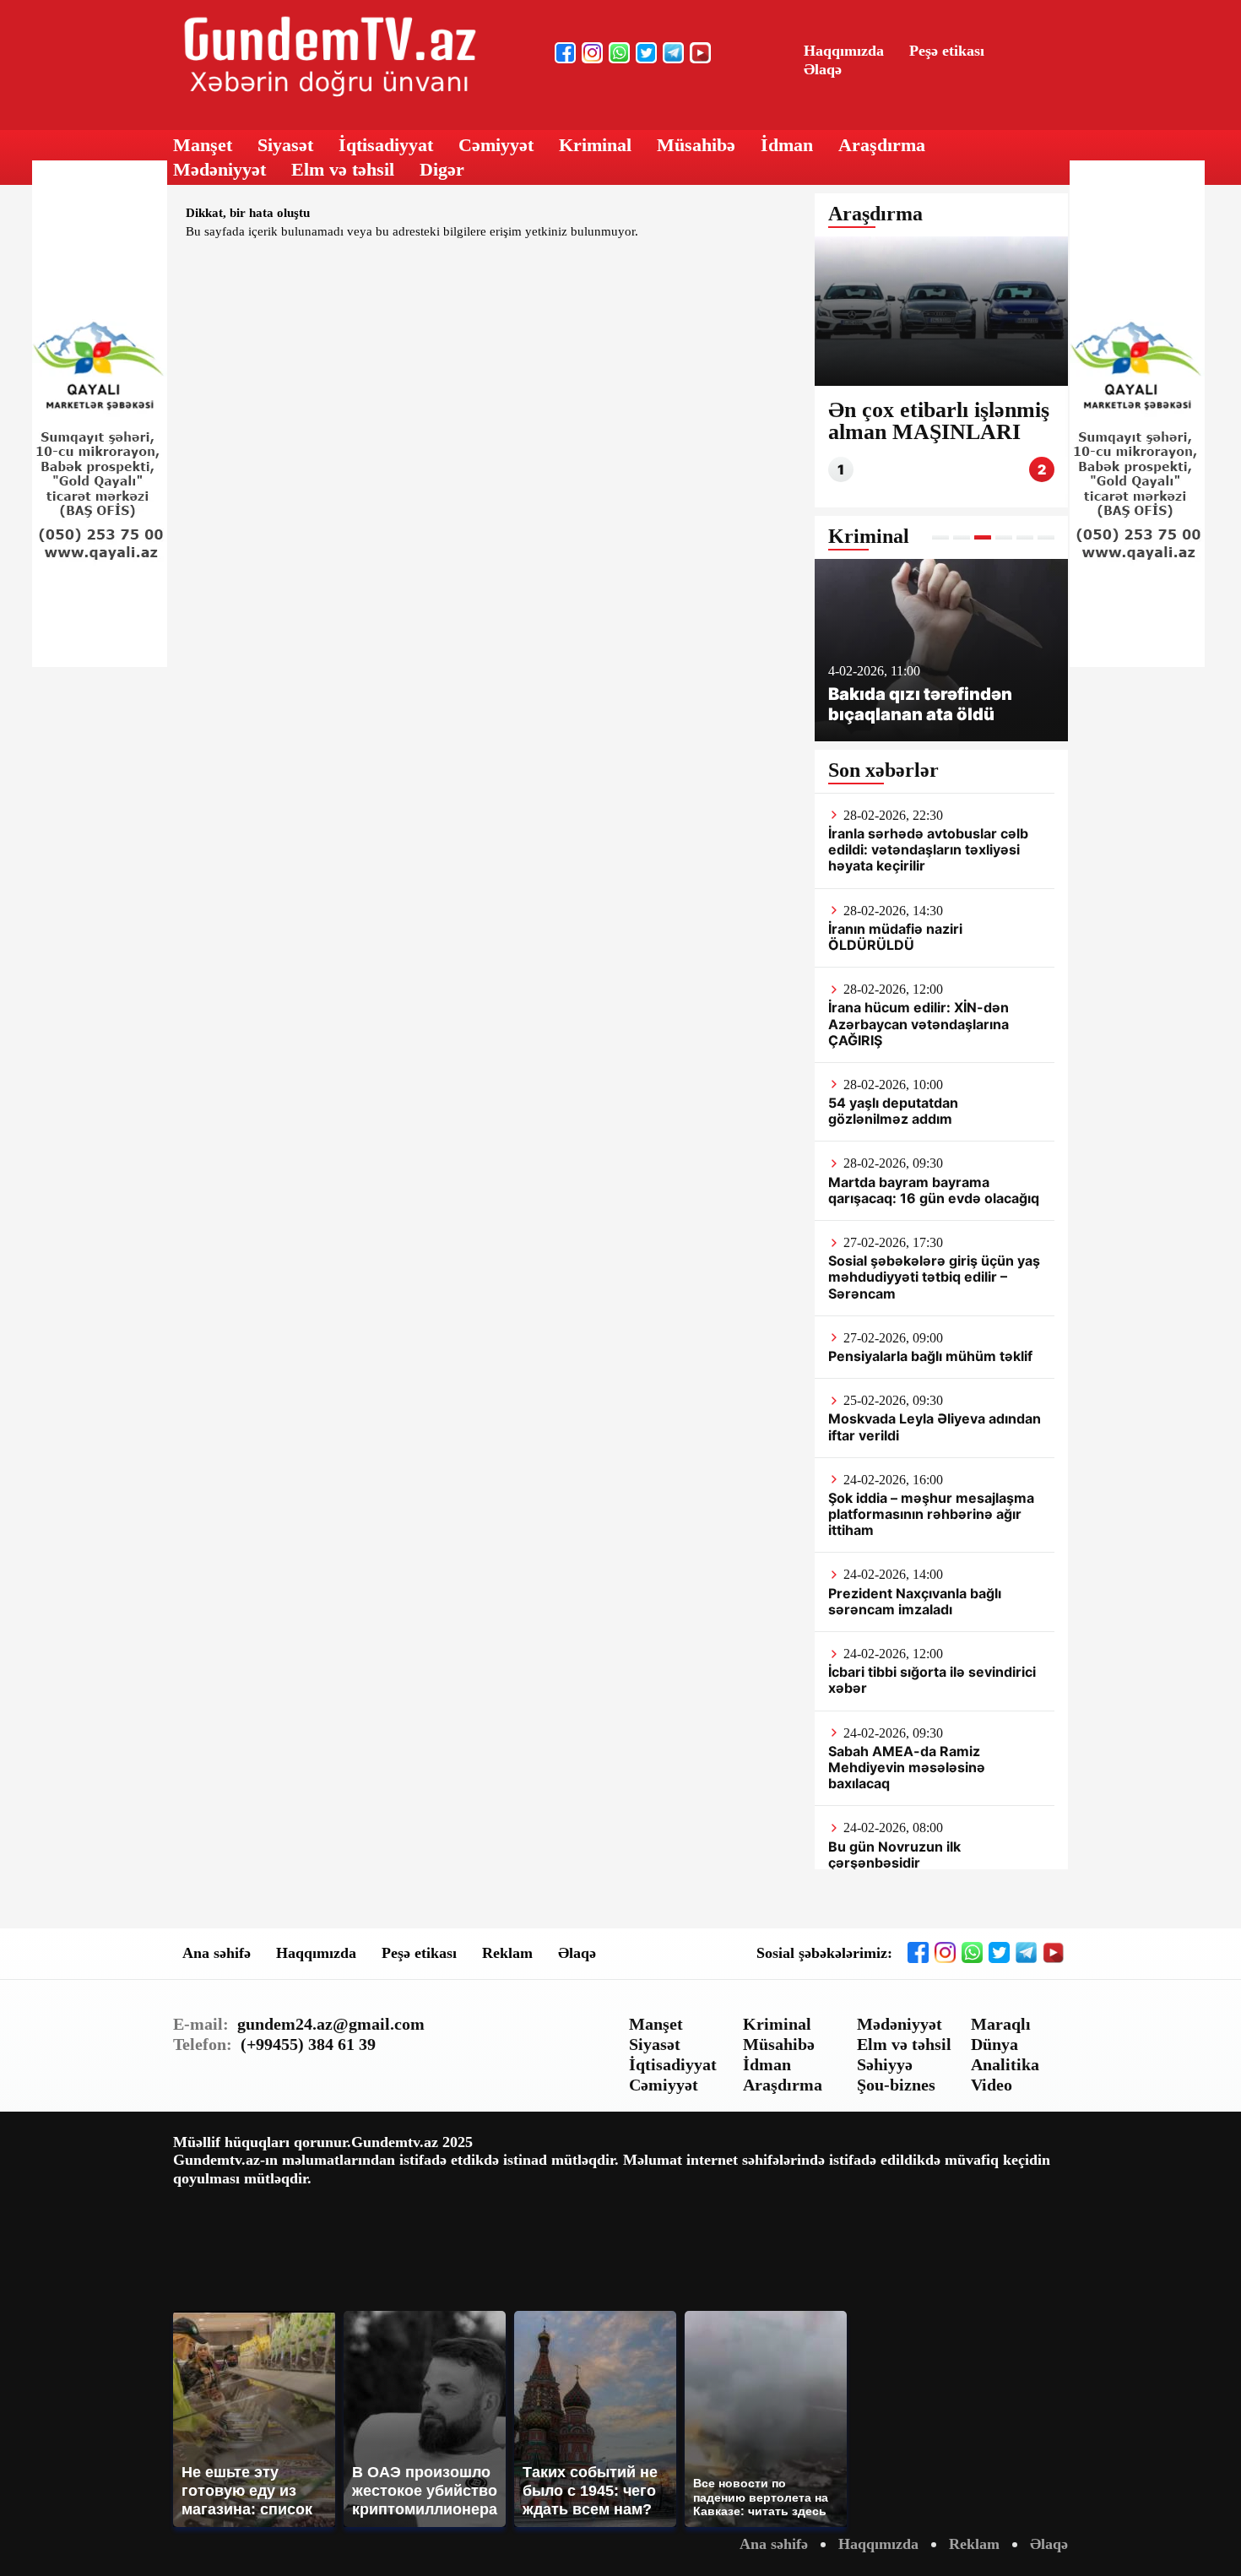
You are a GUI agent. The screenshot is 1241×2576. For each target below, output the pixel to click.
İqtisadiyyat (386, 145)
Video (992, 2085)
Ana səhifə (217, 1953)
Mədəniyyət (219, 169)
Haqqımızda (844, 51)
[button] (940, 537)
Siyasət (285, 145)
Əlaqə (823, 69)
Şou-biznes (896, 2085)
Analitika (1005, 2064)
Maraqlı (1001, 2024)
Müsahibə (696, 145)
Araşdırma (882, 145)
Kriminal (595, 145)
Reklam (507, 1953)
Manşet (203, 145)
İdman (787, 145)
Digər (442, 169)
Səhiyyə (885, 2064)
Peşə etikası (947, 51)
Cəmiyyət (496, 145)
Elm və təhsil (343, 169)
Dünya (994, 2044)
